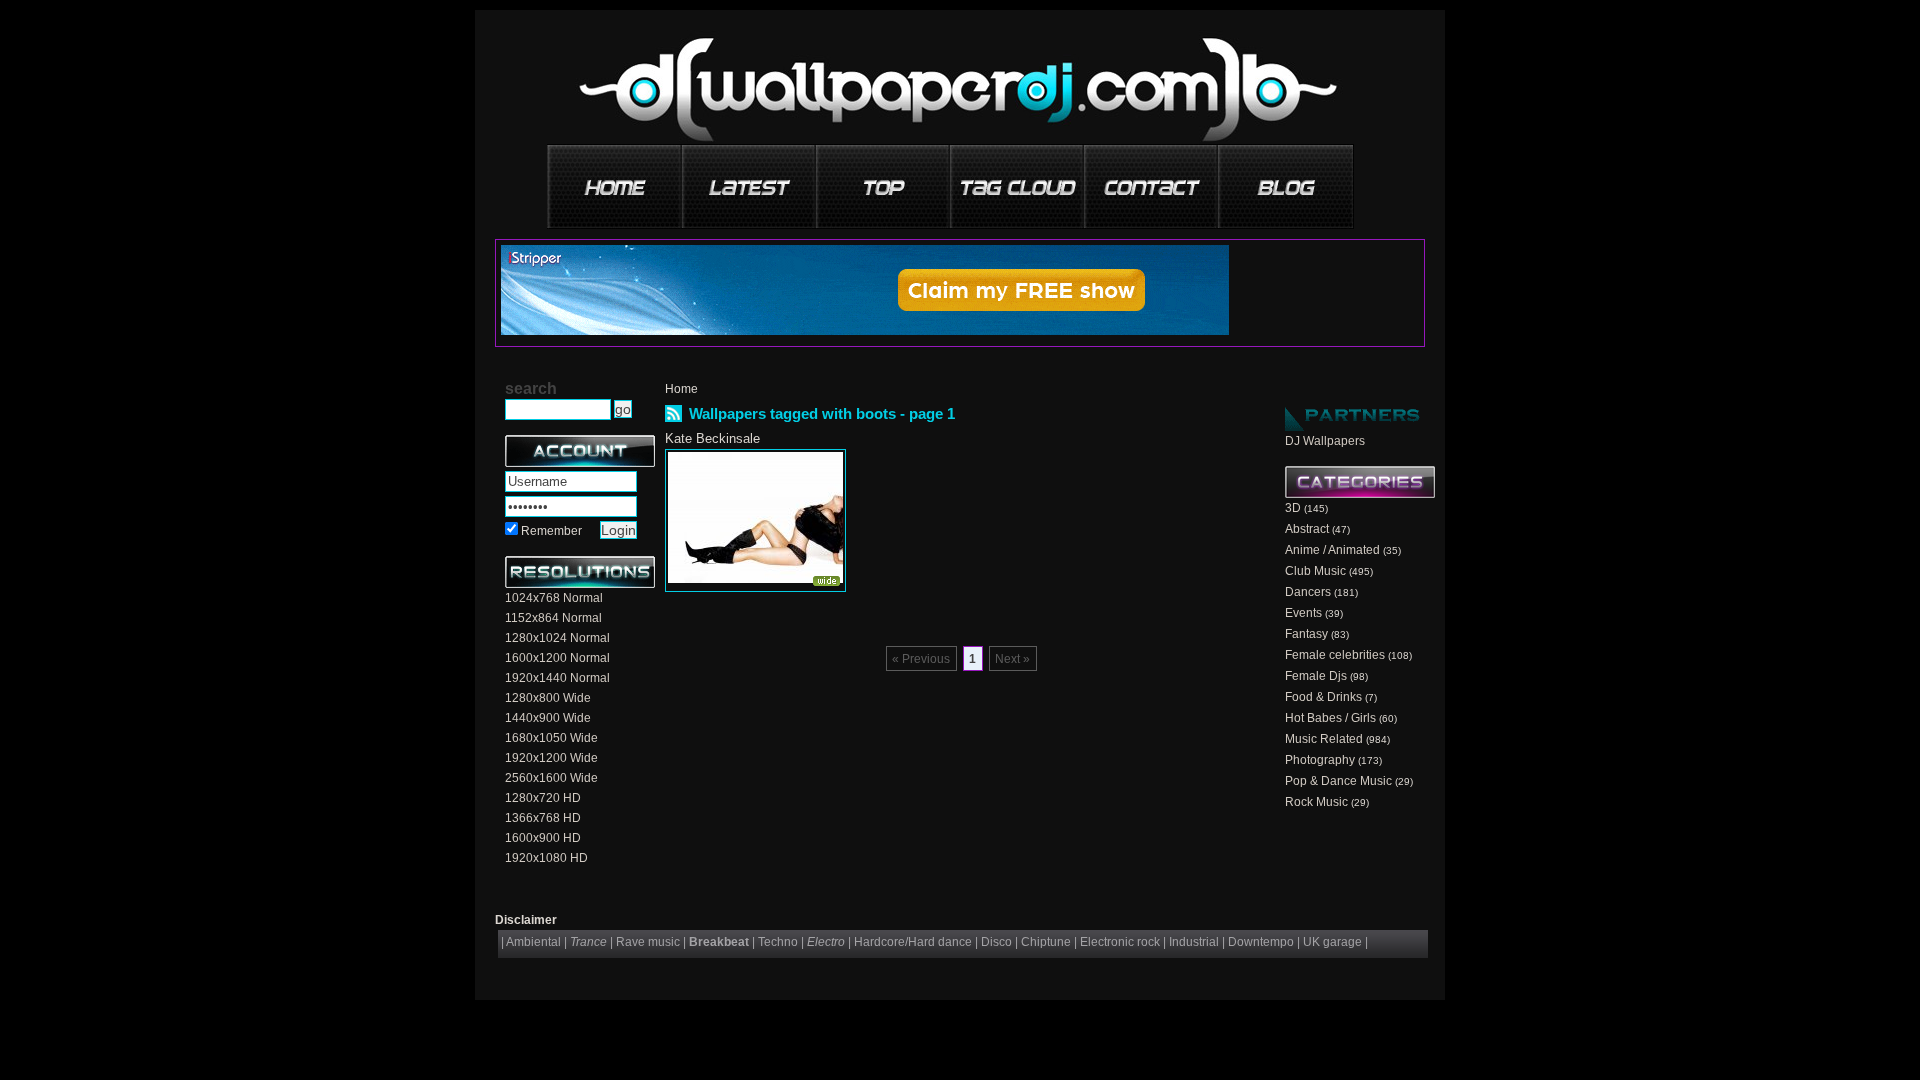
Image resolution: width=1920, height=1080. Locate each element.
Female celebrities (1335, 655)
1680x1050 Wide (551, 738)
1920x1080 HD (546, 858)
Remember (551, 531)
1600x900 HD (543, 838)
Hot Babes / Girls (1330, 718)
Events (1303, 613)
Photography (1320, 760)
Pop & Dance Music (1338, 781)
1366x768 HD (543, 818)
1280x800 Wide (548, 698)
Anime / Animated (1332, 550)
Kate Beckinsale (712, 438)
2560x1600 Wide (551, 778)
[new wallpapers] (750, 179)
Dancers (1308, 592)
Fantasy (1306, 634)
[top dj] (1286, 179)
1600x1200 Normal (557, 658)
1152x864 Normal (553, 618)
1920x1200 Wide (551, 758)
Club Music (1315, 571)
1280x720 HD (543, 798)
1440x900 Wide (548, 718)
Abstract (1307, 529)
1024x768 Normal (554, 598)
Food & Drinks (1323, 697)
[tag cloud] (1018, 179)
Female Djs (1316, 676)
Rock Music (1316, 802)
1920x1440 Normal (557, 678)
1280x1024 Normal (557, 638)
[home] (616, 179)
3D (1293, 508)
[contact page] (1152, 179)
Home (681, 389)
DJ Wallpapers (1325, 441)
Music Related (1324, 739)
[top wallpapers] (884, 179)
